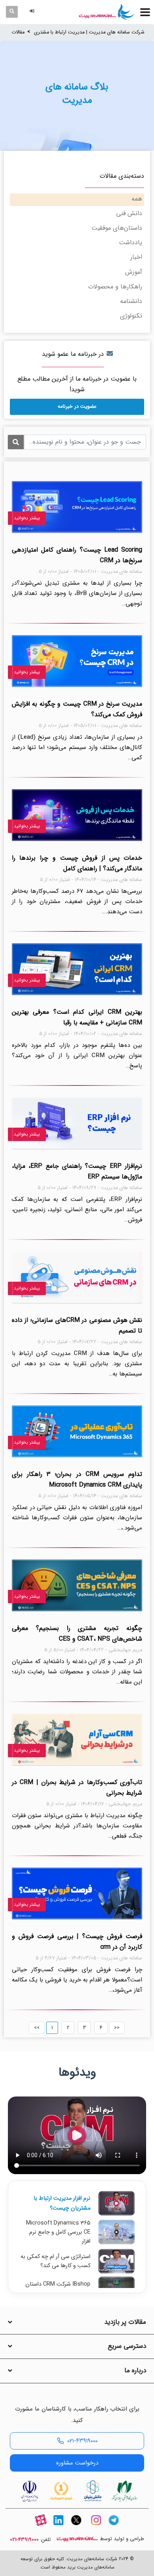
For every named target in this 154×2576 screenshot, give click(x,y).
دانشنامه (131, 301)
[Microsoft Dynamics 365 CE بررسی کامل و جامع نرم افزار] (116, 2232)
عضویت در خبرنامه (77, 406)
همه (137, 199)
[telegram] (114, 2527)
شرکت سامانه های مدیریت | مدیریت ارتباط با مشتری (89, 32)
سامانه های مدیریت (77, 2539)
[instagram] (96, 2527)
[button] (33, 12)
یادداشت (131, 243)
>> (117, 2028)
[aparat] (41, 2527)
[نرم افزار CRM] (107, 12)
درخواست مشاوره (77, 2463)
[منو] (145, 12)
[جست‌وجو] (12, 12)
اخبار (136, 257)
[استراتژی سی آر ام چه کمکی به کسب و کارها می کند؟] (116, 2261)
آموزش (134, 272)
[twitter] (76, 2527)
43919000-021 (24, 2540)
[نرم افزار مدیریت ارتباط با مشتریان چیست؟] (116, 2203)
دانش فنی (129, 213)
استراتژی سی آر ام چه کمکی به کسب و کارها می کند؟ (55, 2261)
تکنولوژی (131, 316)
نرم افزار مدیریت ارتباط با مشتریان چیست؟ (62, 2203)
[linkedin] (58, 2527)
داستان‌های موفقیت (117, 228)
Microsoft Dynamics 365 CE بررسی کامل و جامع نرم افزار (58, 2232)
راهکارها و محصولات (115, 287)
